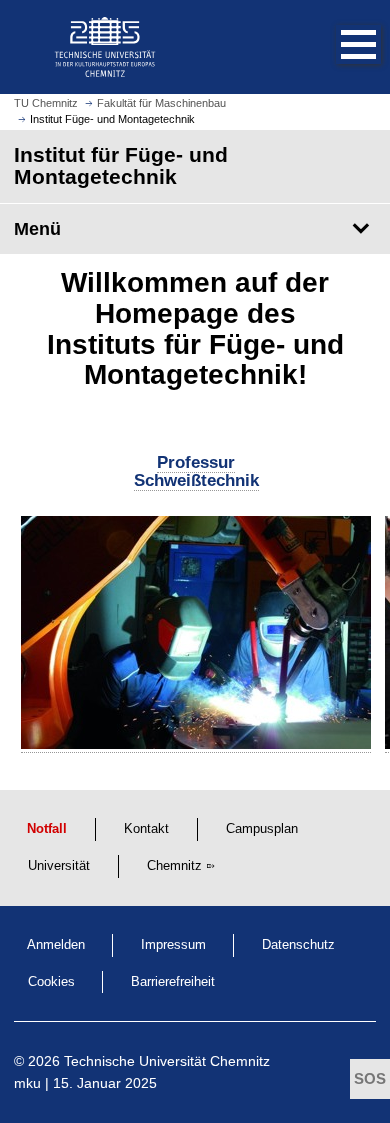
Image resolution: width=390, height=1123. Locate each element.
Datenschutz (298, 945)
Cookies (51, 982)
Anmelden (56, 945)
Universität (59, 866)
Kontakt (146, 829)
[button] (338, 47)
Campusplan (262, 829)
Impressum (173, 945)
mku (27, 1083)
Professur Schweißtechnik (196, 472)
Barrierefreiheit (173, 982)
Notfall (47, 829)
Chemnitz (174, 866)
